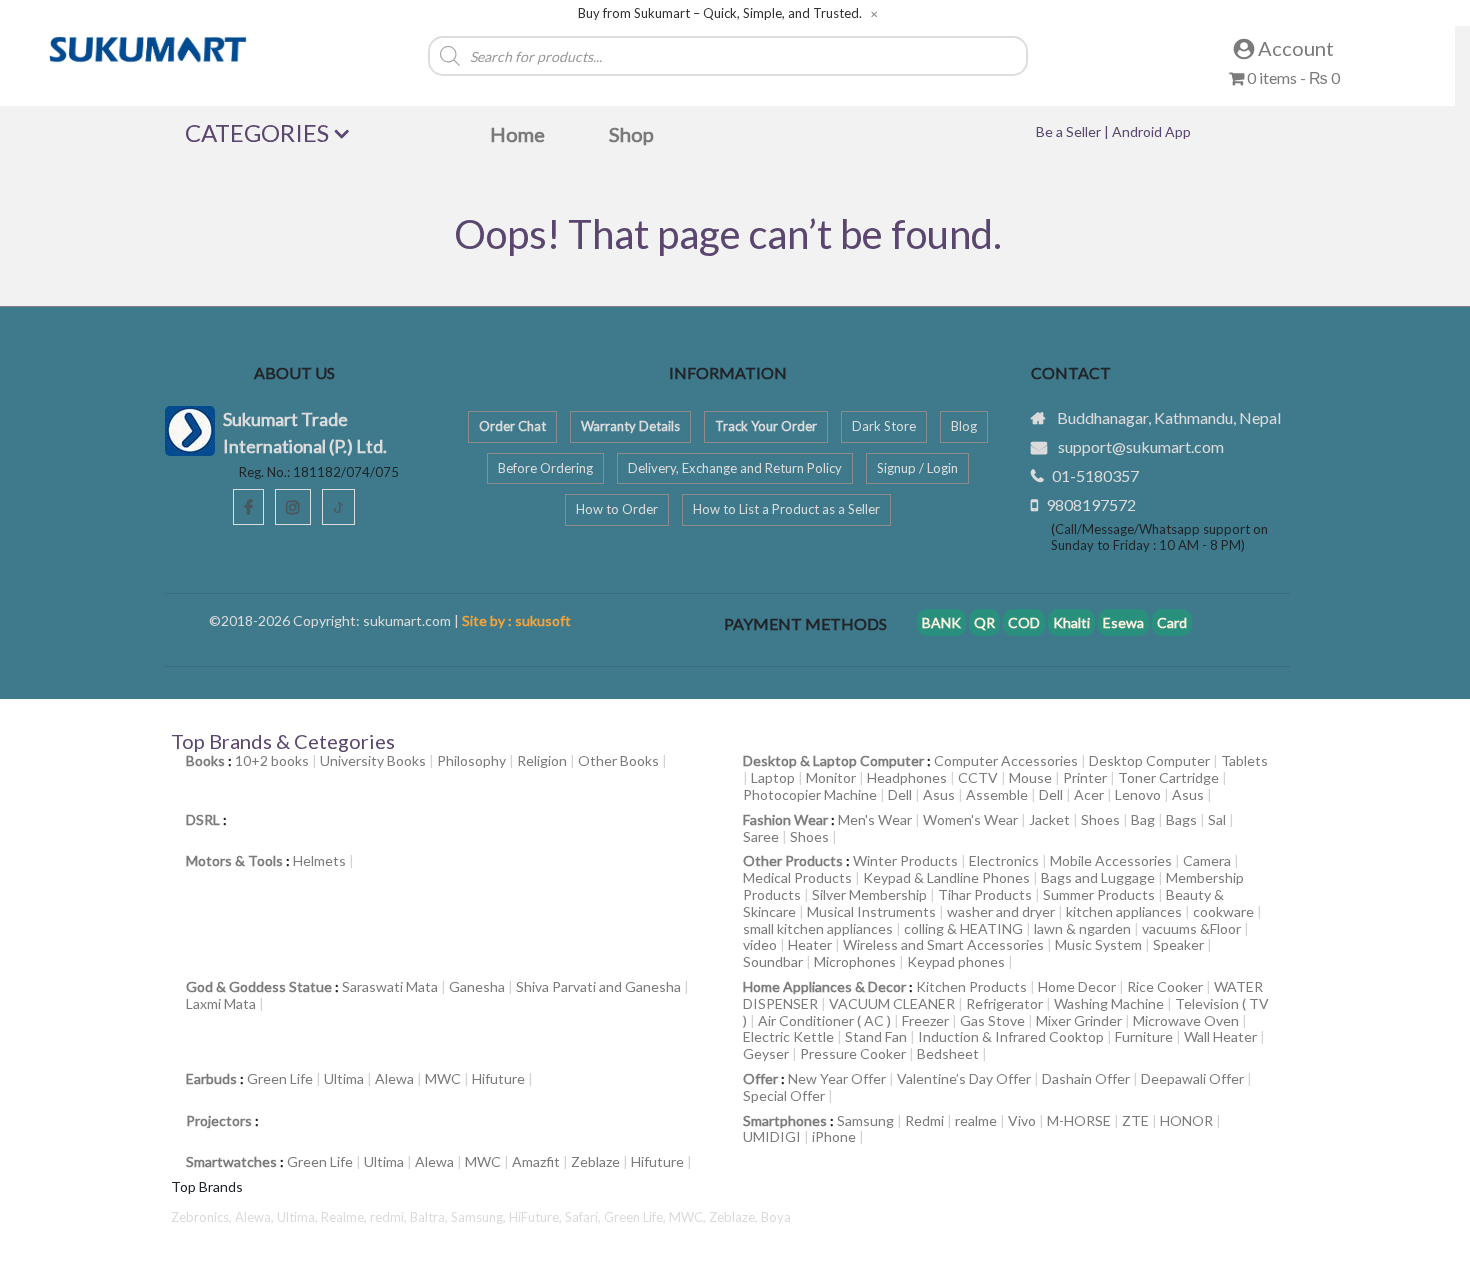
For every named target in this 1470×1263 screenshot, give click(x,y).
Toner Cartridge (1168, 777)
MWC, (689, 1217)
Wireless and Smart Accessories (943, 944)
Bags (1181, 819)
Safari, (584, 1217)
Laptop (773, 777)
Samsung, (480, 1217)
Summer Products (1099, 894)
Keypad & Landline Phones (946, 877)
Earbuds (211, 1078)
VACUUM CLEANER (892, 1003)
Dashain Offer (1086, 1078)
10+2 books (272, 760)
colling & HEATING (963, 928)
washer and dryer (1001, 911)
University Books (373, 760)
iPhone (834, 1136)
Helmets (319, 860)
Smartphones (785, 1120)
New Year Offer (837, 1078)
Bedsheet (948, 1053)
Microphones (855, 961)
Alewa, (256, 1217)
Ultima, (299, 1217)
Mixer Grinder (1079, 1020)
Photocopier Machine (810, 794)
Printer (1085, 777)
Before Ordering (545, 468)
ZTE (1135, 1120)
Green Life (280, 1078)
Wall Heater (1220, 1036)
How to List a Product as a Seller (786, 509)
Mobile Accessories (1111, 860)
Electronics (1004, 860)
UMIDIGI (772, 1136)
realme (976, 1120)
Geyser (766, 1053)
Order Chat (512, 426)
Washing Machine (1109, 1003)
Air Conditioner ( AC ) (824, 1020)
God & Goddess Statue (259, 986)
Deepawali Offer (1192, 1078)
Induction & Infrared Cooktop (1011, 1036)
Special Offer (784, 1095)
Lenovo (1138, 794)
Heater (810, 944)
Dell (900, 794)
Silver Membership (869, 894)
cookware (1223, 911)
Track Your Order (766, 426)
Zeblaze (595, 1161)
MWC (443, 1078)
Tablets (1244, 760)
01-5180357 (1095, 475)
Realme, (345, 1217)
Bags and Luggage (1098, 877)
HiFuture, (537, 1217)
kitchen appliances (1124, 911)
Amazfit (536, 1161)
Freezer (925, 1020)
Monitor (831, 777)
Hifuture (498, 1078)
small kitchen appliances (818, 928)
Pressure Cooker (853, 1053)
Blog (964, 426)
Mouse (1030, 777)
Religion (542, 760)
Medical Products (797, 877)
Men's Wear (875, 819)
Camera (1207, 860)
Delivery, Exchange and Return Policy (735, 468)
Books (205, 760)
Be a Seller (1070, 131)
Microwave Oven (1186, 1020)
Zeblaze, (735, 1217)
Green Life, (636, 1217)
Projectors (219, 1120)
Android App (1151, 131)
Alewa (394, 1078)
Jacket (1049, 819)
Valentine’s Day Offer (964, 1078)
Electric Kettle (788, 1036)
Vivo (1022, 1120)
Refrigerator (1004, 1003)
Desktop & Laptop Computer (833, 760)
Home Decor (1077, 986)
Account (1294, 48)
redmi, (390, 1217)
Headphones (907, 777)
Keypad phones (956, 961)
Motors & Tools (234, 860)
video (760, 944)
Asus (939, 794)
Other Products (793, 860)
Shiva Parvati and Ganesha (598, 986)
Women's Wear (970, 819)
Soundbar (773, 961)
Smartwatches (231, 1161)
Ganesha (477, 986)
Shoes (1100, 819)
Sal (1217, 819)
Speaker (1178, 944)
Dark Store (884, 426)
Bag (1143, 819)
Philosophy (471, 760)
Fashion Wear (785, 819)
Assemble (997, 794)
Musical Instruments (871, 911)
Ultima (344, 1078)
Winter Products (905, 860)
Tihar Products (985, 894)
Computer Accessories (1006, 760)
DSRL (203, 819)
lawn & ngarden (1082, 928)
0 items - (1292, 77)
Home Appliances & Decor (824, 986)
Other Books (618, 760)
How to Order (617, 509)
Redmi (924, 1120)
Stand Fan (876, 1036)
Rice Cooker (1165, 986)
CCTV (978, 777)
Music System (1098, 944)
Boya (776, 1217)
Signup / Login (917, 468)
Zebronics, (201, 1217)
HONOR (1186, 1120)
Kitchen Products (971, 986)
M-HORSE (1079, 1120)
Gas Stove (992, 1020)
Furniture (1144, 1036)
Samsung (865, 1120)
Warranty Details (630, 426)
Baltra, (430, 1217)
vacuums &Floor (1191, 928)
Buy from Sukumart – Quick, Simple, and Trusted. (720, 13)
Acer (1089, 794)
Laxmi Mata (221, 1003)
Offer (760, 1078)
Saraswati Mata (390, 986)
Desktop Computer (1149, 760)
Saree (761, 836)
